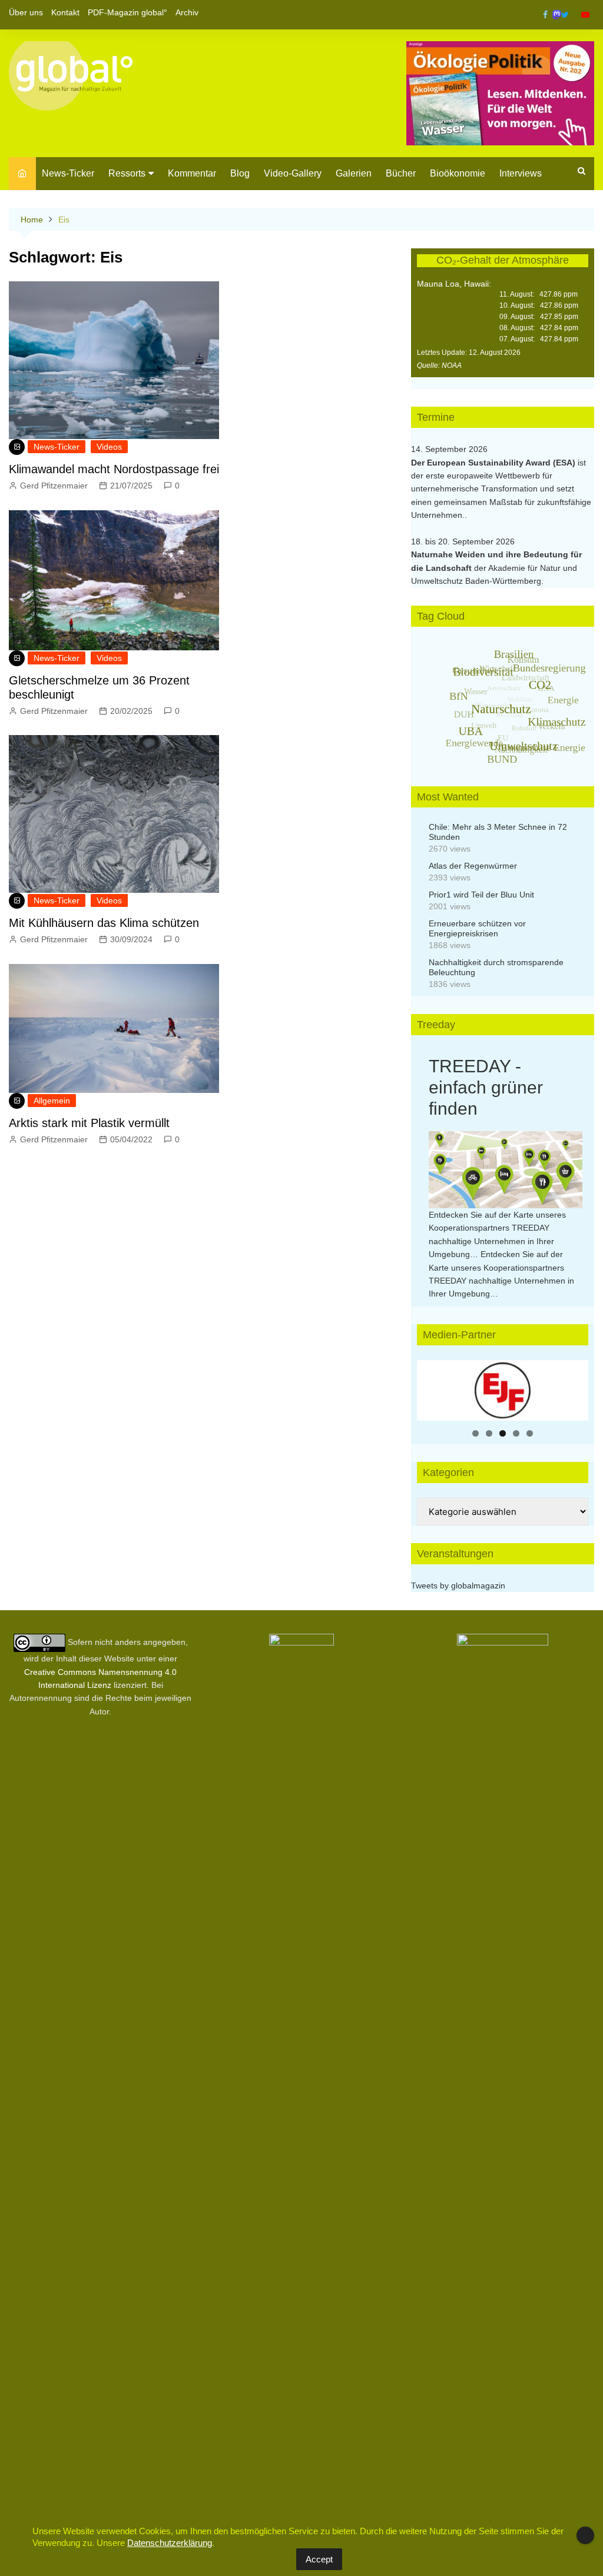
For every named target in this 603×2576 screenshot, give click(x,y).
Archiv (187, 12)
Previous (432, 1387)
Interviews (521, 173)
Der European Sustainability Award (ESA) (494, 463)
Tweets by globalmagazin (458, 1586)
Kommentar (192, 173)
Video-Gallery (293, 173)
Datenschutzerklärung (170, 2543)
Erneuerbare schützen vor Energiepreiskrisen (477, 928)
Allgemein (52, 1101)
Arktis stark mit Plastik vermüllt (89, 1123)
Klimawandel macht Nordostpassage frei (114, 469)
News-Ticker (68, 173)
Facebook (545, 15)
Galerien (354, 173)
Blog (240, 173)
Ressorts (127, 173)
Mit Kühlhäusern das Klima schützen (104, 923)
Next (574, 1387)
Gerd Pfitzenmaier (54, 486)
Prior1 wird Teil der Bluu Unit (481, 895)
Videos (109, 447)
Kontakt (65, 12)
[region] (503, 1390)
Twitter (565, 15)
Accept (319, 2559)
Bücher (401, 173)
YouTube (585, 15)
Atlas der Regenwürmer (473, 866)
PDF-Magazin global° (127, 12)
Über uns (26, 12)
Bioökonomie (458, 173)
